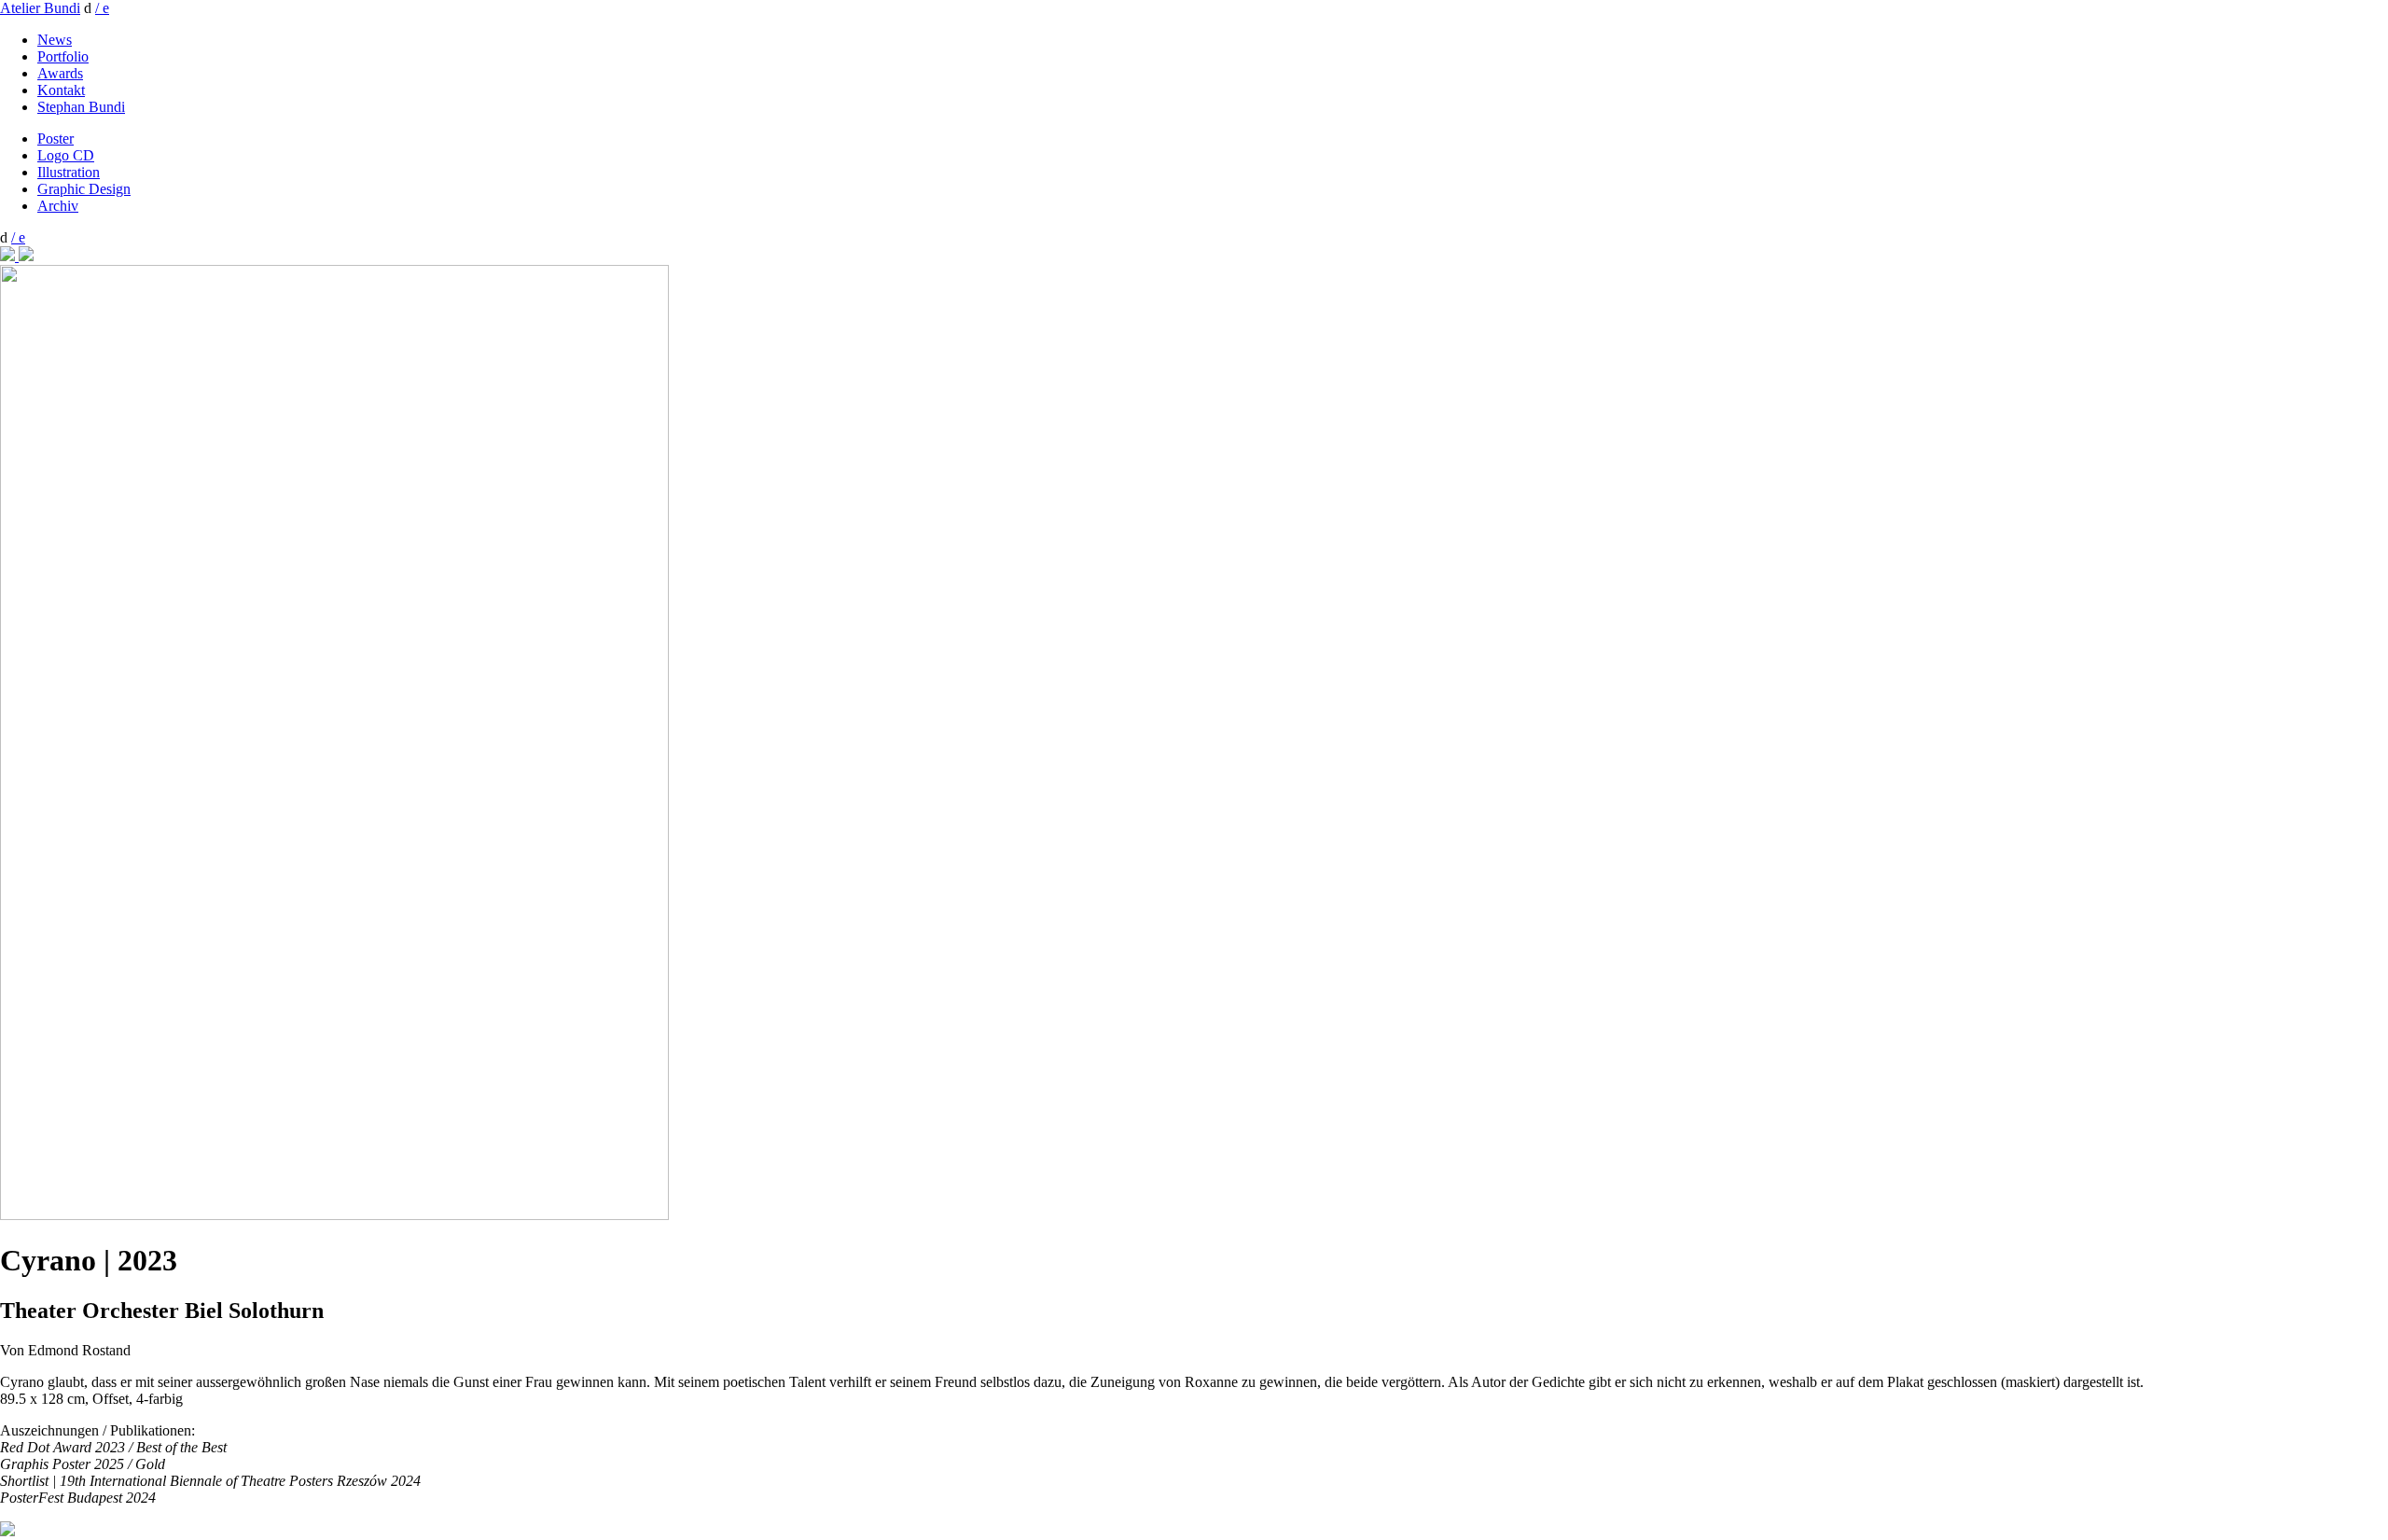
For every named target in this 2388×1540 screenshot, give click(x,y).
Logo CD (66, 155)
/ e (102, 8)
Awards (60, 73)
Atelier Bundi (40, 8)
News (55, 40)
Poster (56, 139)
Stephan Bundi (81, 107)
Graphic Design (84, 189)
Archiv (58, 206)
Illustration (69, 172)
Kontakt (61, 90)
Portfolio (63, 56)
